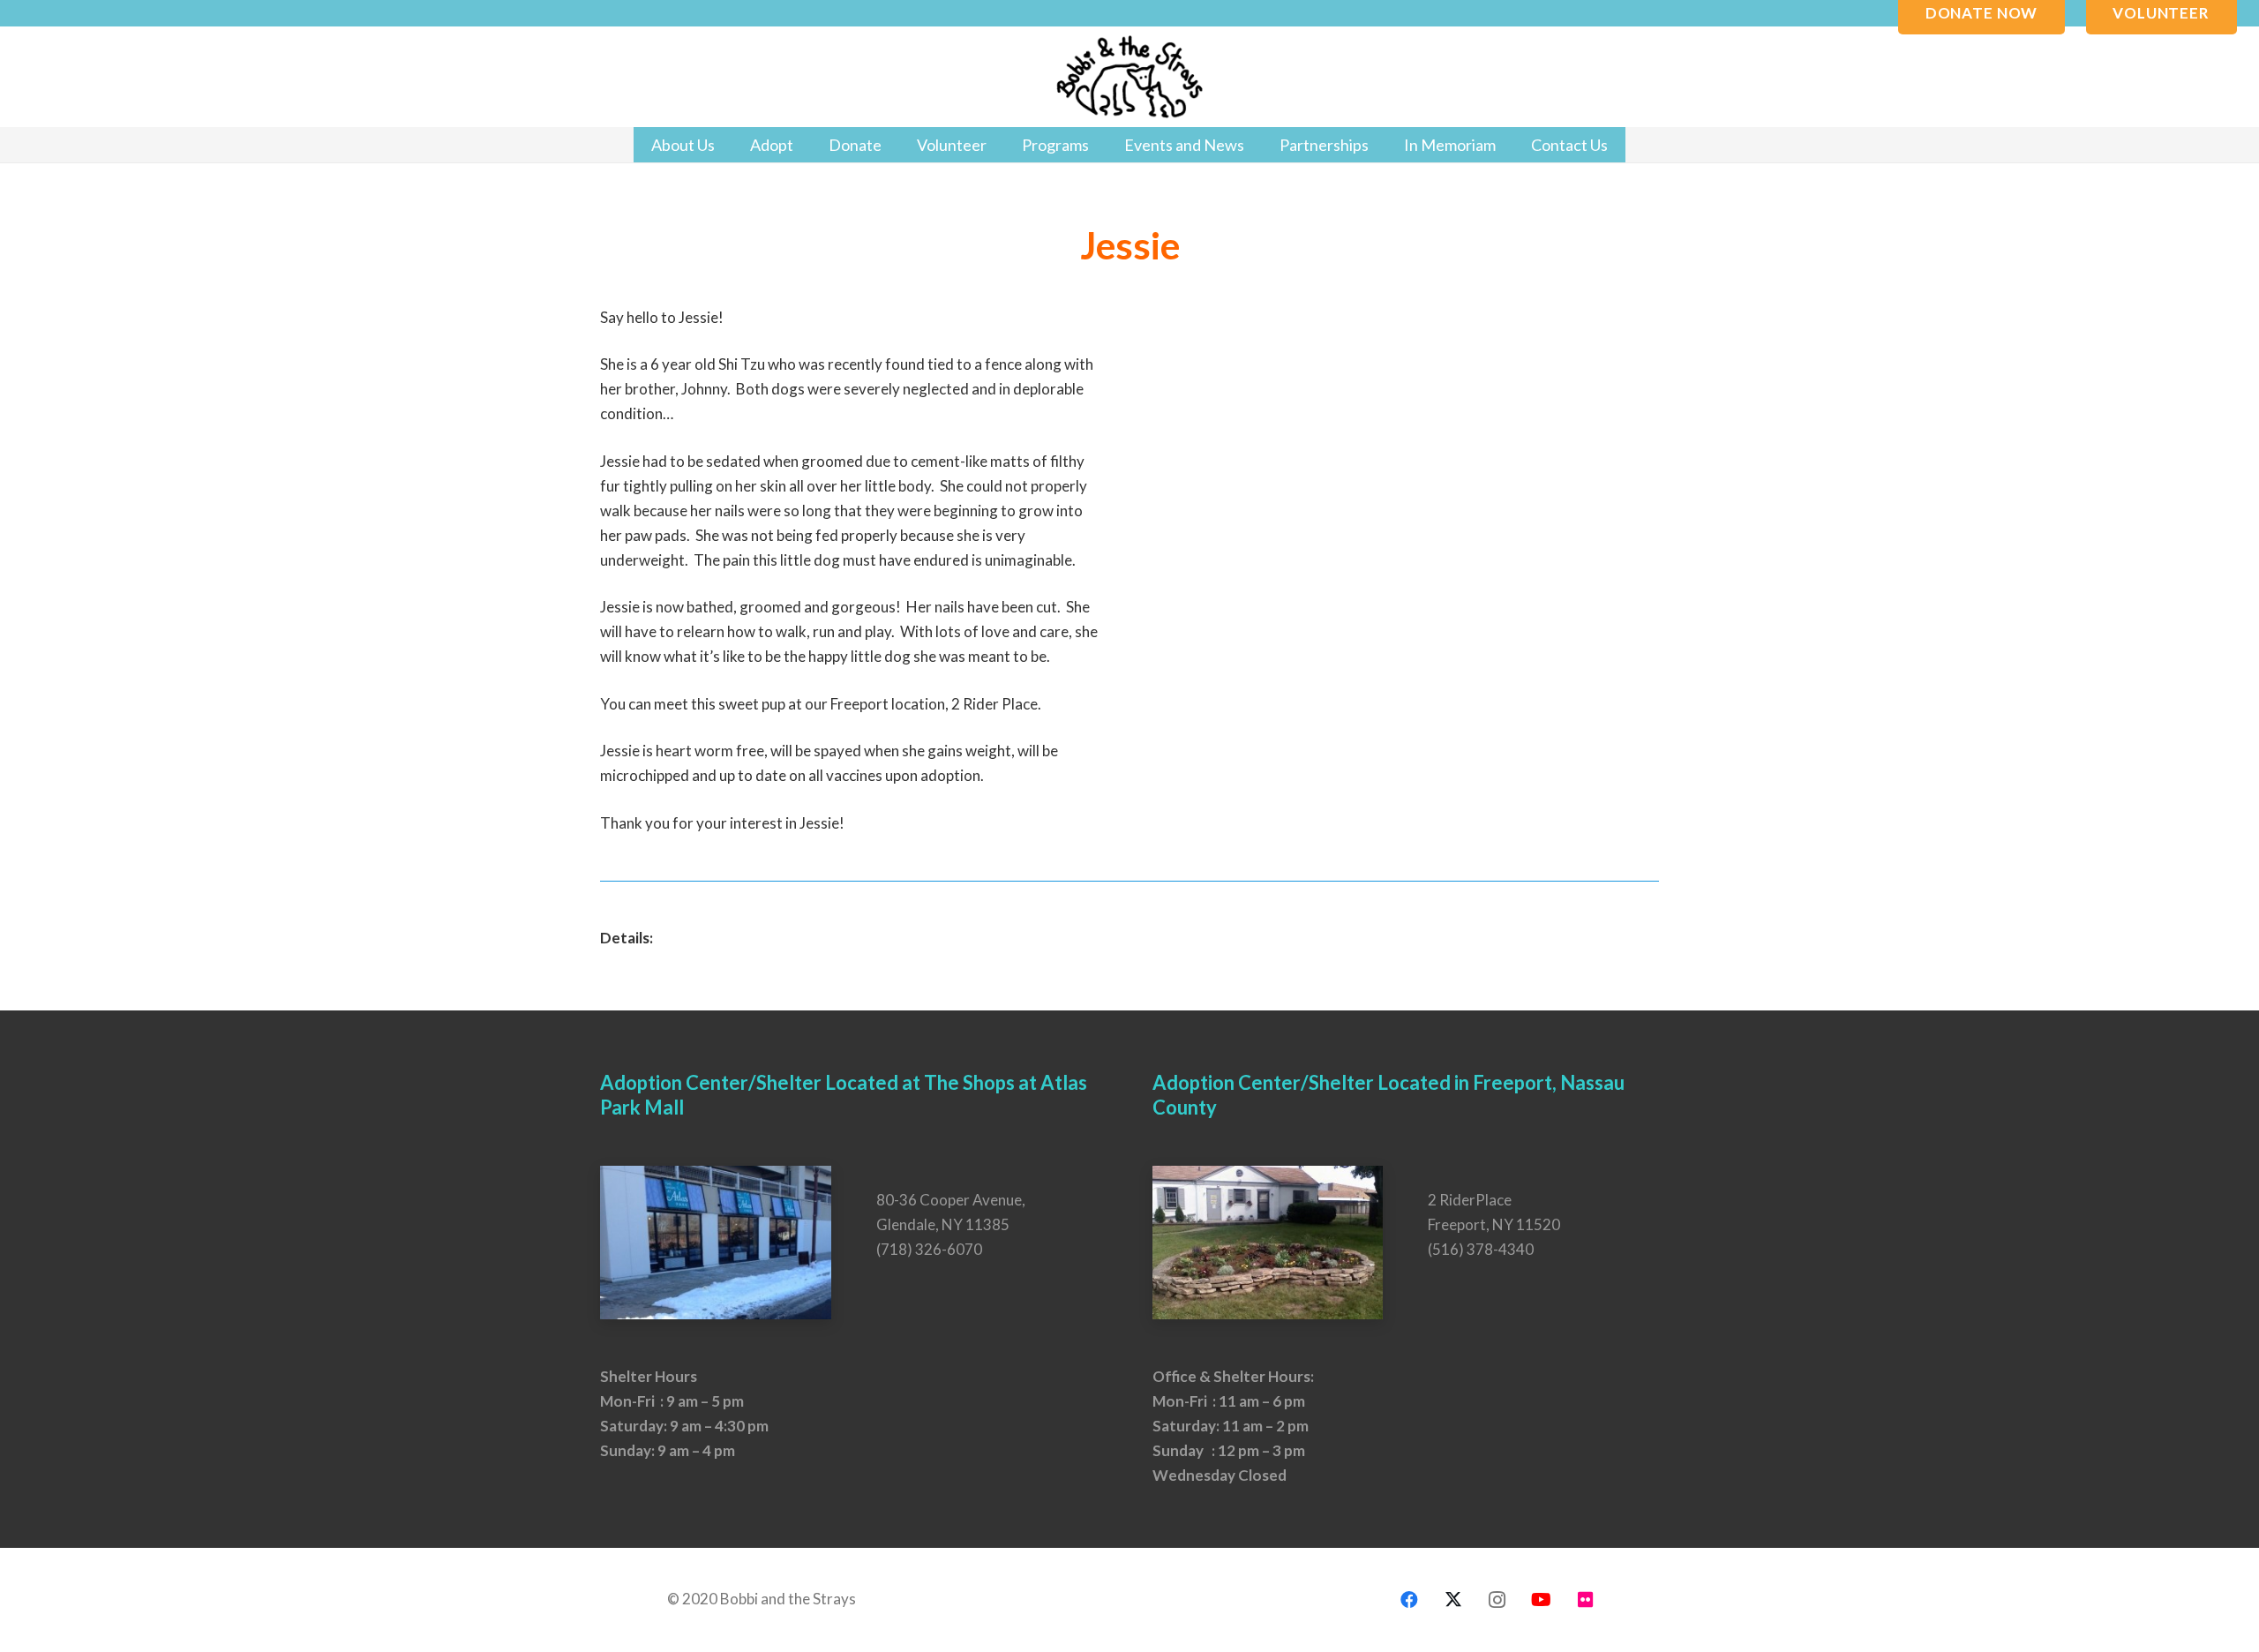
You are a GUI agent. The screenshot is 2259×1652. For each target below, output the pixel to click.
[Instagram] (1497, 1600)
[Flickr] (1586, 1600)
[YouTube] (1542, 1600)
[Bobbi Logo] (1129, 77)
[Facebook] (1409, 1600)
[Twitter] (1453, 1600)
